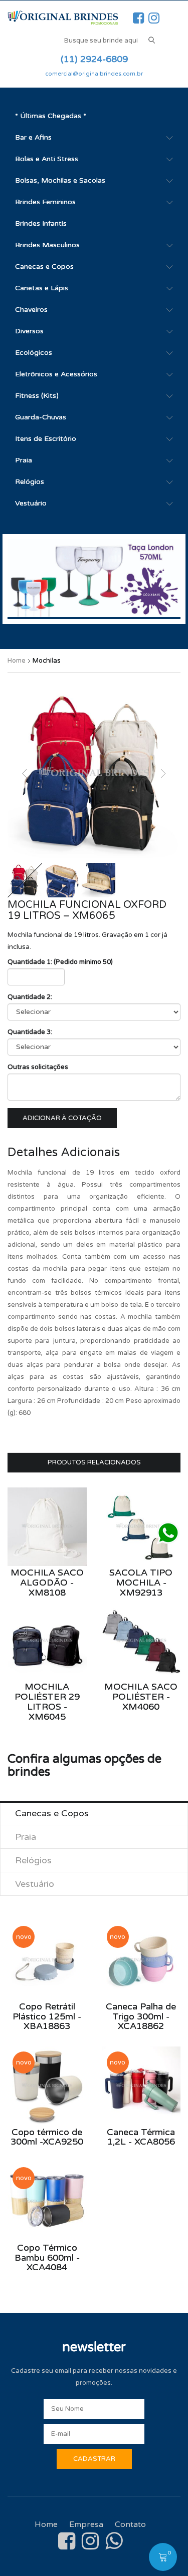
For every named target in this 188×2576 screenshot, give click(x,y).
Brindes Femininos (45, 202)
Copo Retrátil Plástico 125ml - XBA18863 (47, 2016)
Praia (24, 460)
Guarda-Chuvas (41, 417)
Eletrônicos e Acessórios (56, 374)
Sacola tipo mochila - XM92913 (141, 1583)
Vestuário (31, 503)
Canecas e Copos (44, 267)
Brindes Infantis (41, 223)
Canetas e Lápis (42, 288)
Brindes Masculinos (47, 245)
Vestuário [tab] (35, 1884)
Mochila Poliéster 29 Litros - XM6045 (47, 1701)
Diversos (29, 331)
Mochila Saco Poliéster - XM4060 (141, 1697)
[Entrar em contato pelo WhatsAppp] (168, 1533)
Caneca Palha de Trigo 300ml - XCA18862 (141, 2016)
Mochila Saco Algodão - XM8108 (47, 1583)
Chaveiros (31, 310)
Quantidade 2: (30, 997)
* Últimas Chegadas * (51, 116)
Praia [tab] (26, 1837)
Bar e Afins (33, 137)
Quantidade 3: (30, 1032)
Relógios (30, 482)
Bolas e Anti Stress (47, 159)
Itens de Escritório (46, 439)
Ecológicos (34, 353)
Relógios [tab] (33, 1860)
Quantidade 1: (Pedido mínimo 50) (60, 962)
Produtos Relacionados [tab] (94, 1462)
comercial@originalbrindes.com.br (94, 74)
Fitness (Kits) (37, 396)
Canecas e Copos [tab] (52, 1813)
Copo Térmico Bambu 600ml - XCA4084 (47, 2258)
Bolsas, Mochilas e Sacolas (60, 180)
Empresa (86, 2524)
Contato (130, 2524)
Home (17, 661)
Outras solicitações (38, 1067)
